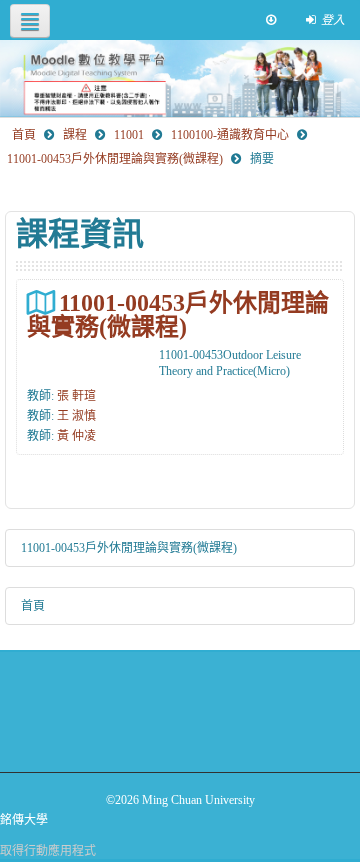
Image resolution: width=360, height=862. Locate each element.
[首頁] (180, 78)
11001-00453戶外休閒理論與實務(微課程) (178, 314)
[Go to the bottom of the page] (271, 20)
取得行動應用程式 (48, 851)
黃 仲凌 (76, 436)
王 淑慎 (76, 416)
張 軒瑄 (76, 396)
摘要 (262, 159)
